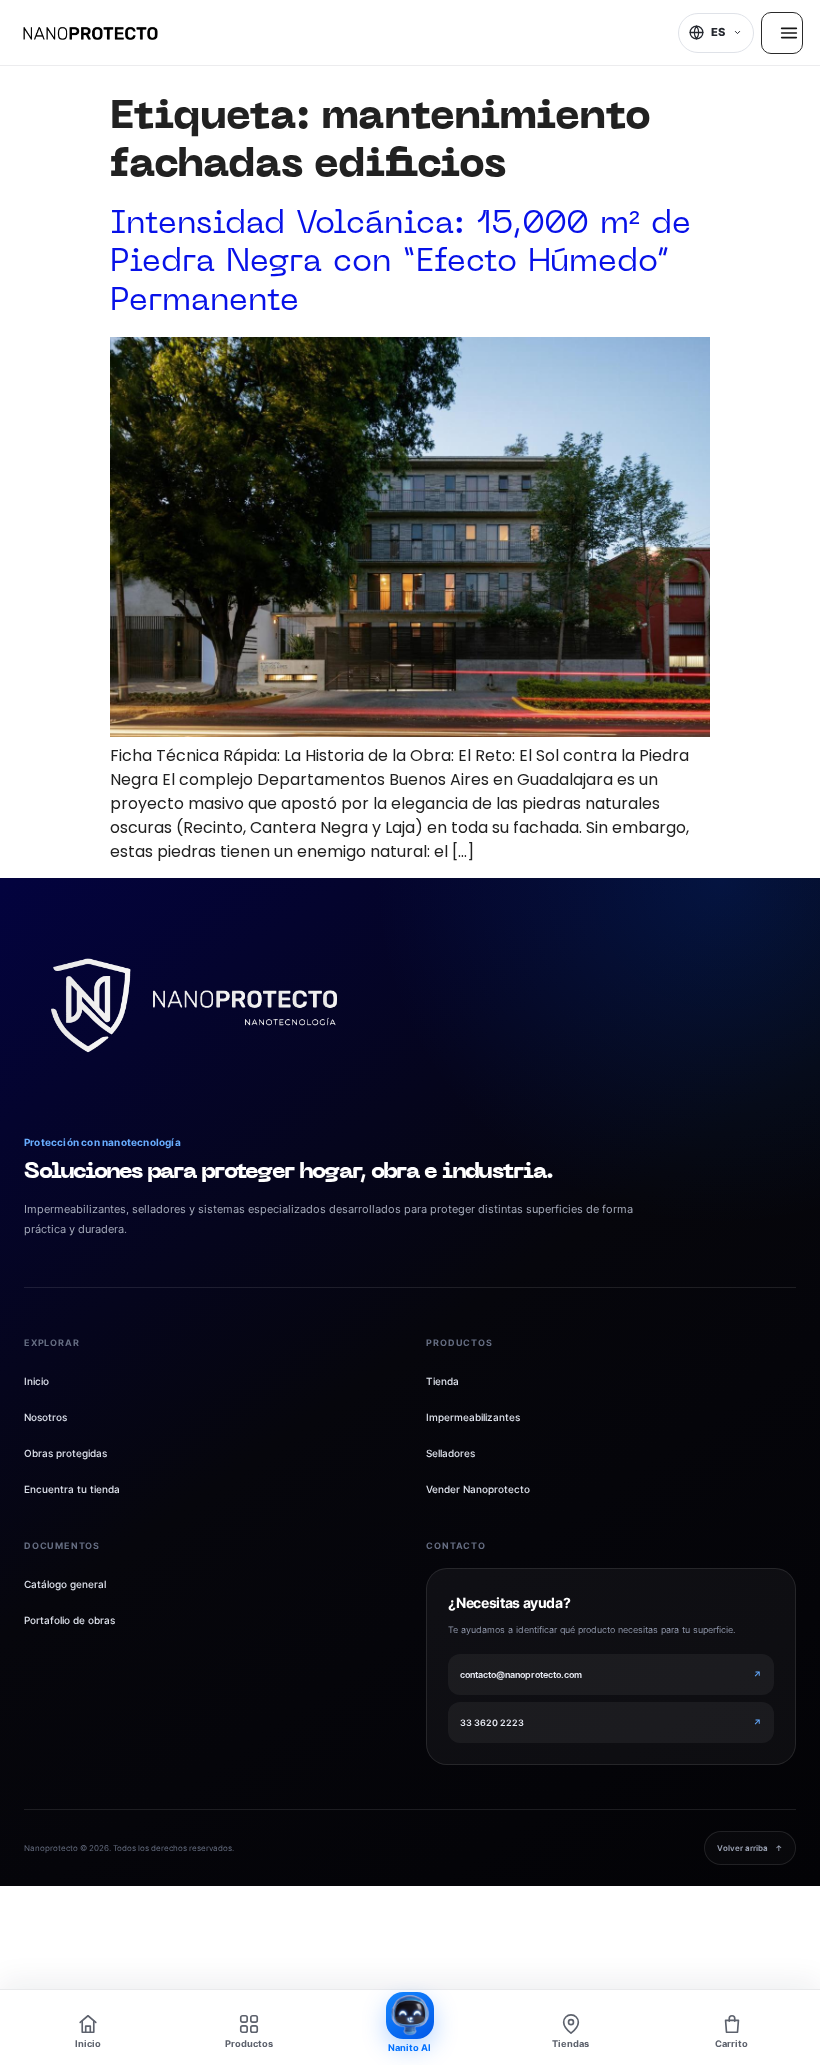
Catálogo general (65, 1584)
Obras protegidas (65, 1453)
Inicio (36, 1381)
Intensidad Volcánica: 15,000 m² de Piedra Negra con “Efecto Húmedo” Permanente (400, 263)
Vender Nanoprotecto (478, 1489)
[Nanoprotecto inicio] (194, 1005)
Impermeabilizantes (473, 1417)
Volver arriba (750, 1848)
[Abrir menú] (782, 33)
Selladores (450, 1453)
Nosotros (45, 1417)
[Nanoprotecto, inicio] (90, 32)
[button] (716, 33)
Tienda (442, 1381)
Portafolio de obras (69, 1620)
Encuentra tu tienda (72, 1489)
